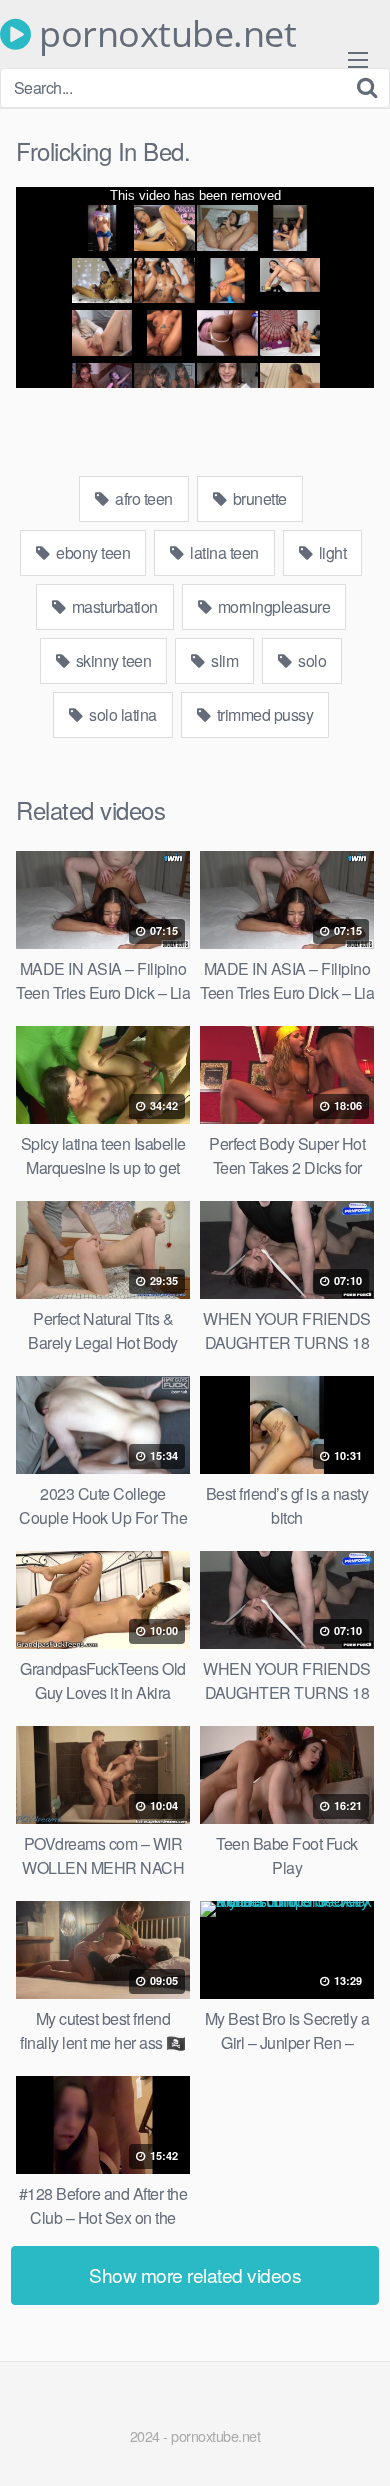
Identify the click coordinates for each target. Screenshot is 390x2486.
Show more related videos (195, 2274)
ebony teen (92, 552)
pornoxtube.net (163, 34)
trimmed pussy (263, 714)
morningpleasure (272, 606)
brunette (258, 498)
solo (311, 660)
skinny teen (111, 660)
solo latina (121, 714)
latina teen (223, 552)
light (330, 552)
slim (223, 660)
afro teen (142, 498)
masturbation (113, 606)
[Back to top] (355, 2442)
